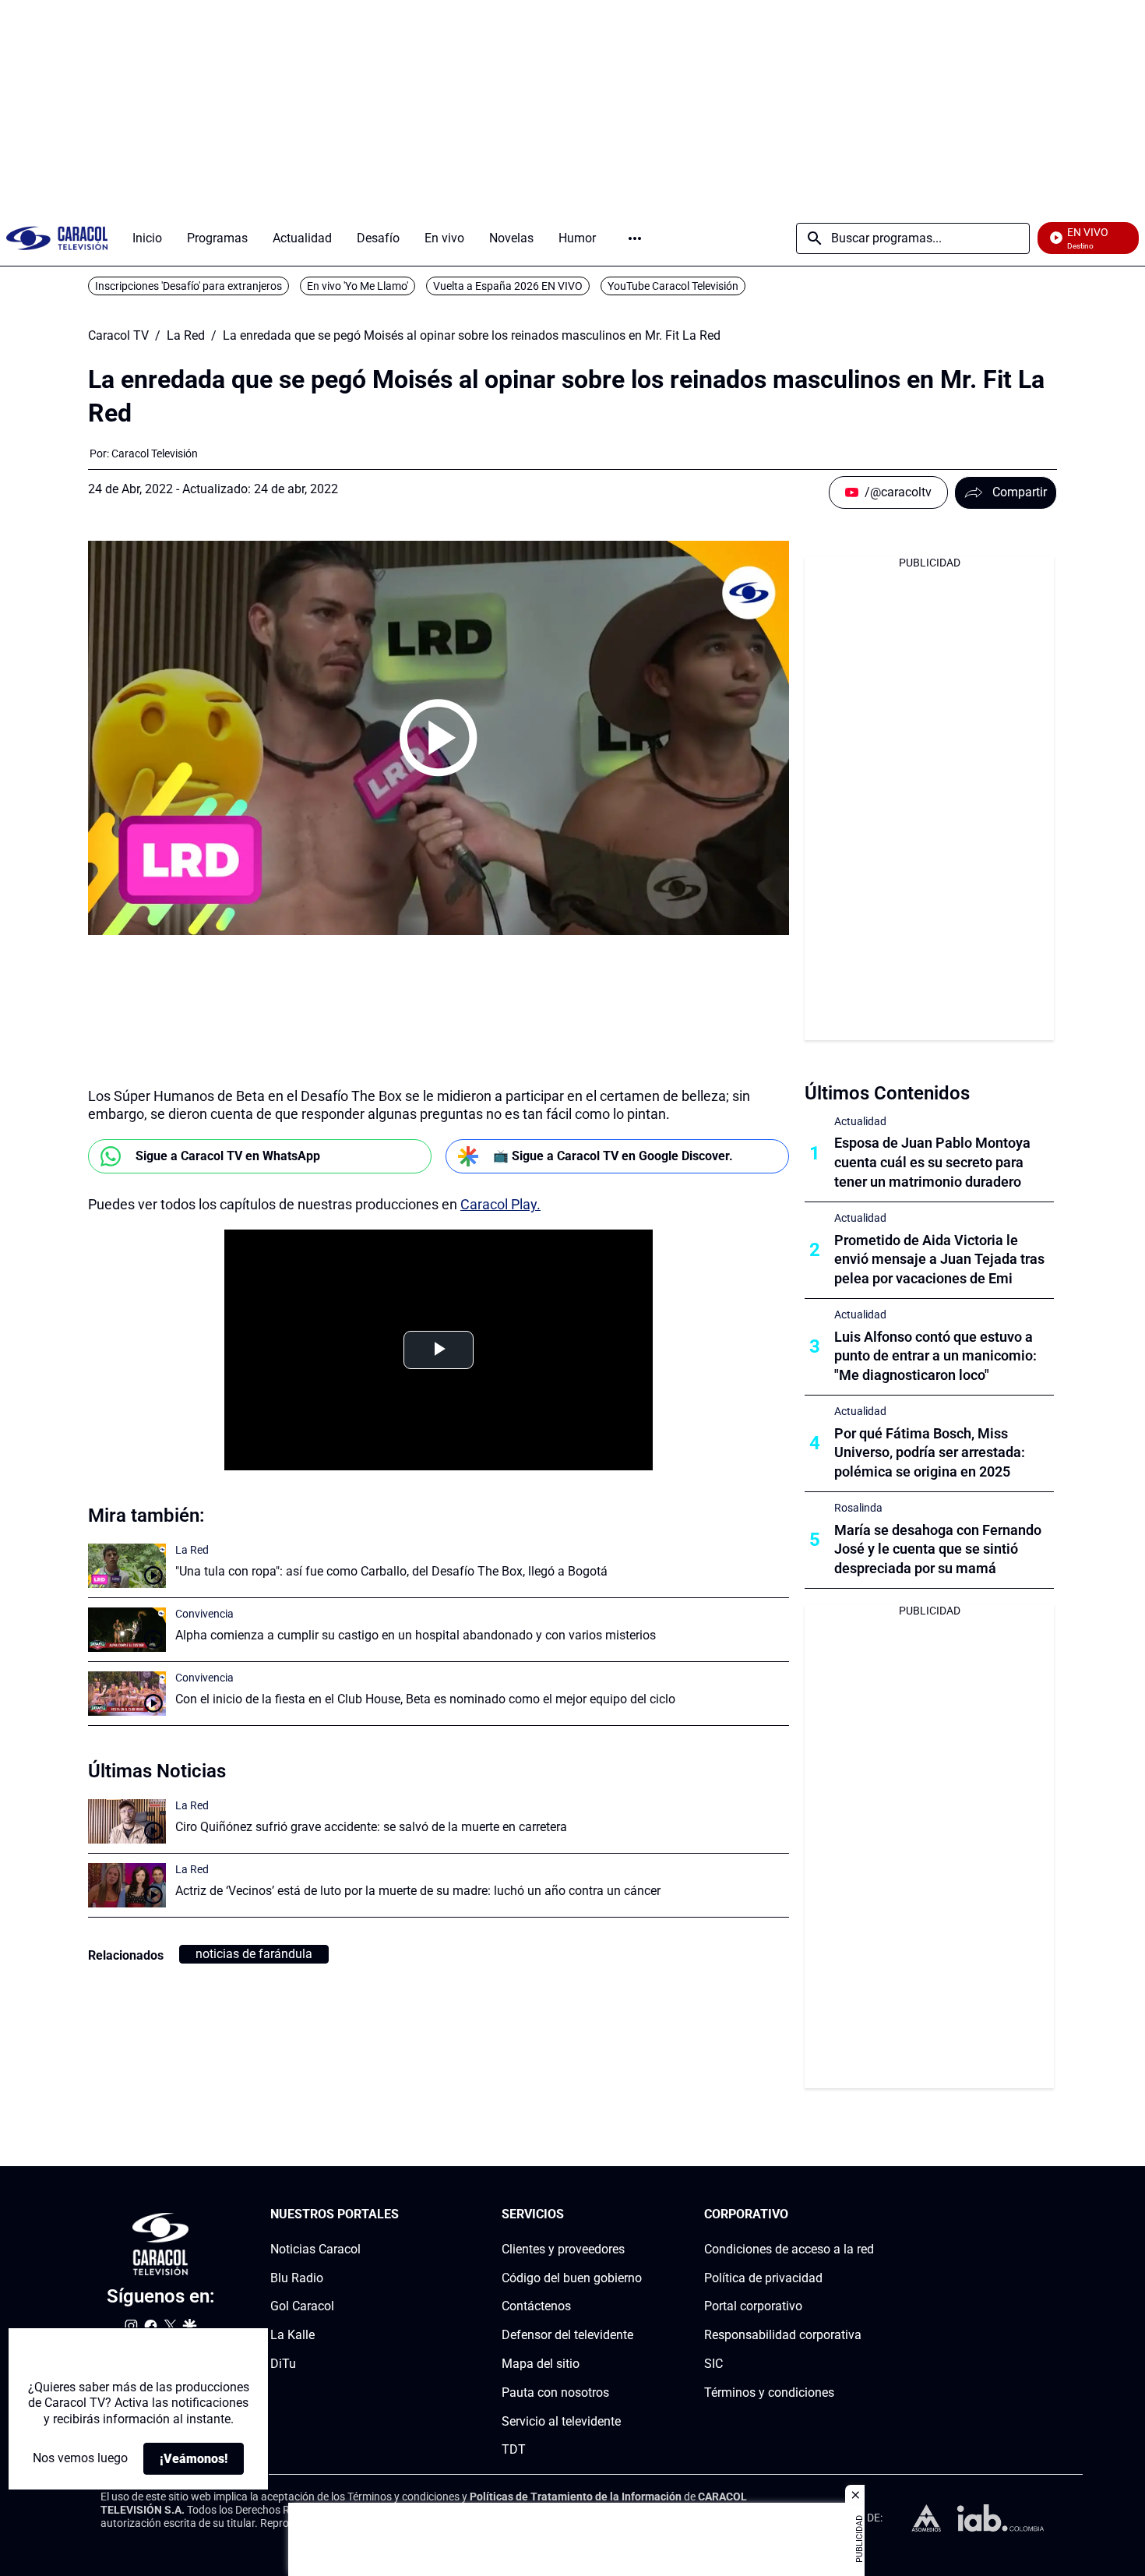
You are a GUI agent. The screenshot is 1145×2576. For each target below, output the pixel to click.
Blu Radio (297, 2277)
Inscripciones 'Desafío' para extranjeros (188, 286)
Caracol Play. (500, 1204)
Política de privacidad (763, 2277)
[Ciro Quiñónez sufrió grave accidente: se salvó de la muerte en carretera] (127, 1821)
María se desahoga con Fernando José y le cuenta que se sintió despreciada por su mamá (938, 1549)
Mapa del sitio (541, 2364)
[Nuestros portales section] (403, 2215)
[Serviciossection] (637, 2215)
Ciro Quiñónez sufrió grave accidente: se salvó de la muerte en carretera (371, 1827)
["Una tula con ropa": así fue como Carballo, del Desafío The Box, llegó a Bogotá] (127, 1566)
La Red (186, 336)
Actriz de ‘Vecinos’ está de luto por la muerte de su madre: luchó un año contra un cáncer (418, 1891)
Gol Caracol (302, 2306)
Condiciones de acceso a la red (789, 2249)
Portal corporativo (753, 2306)
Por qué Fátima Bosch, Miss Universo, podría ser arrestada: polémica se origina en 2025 (930, 1453)
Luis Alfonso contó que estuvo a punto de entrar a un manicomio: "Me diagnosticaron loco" (935, 1356)
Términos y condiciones (769, 2393)
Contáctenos (536, 2306)
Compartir (1020, 492)
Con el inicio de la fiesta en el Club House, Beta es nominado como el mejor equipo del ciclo (425, 1699)
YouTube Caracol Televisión (673, 286)
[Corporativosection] (869, 2215)
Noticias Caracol (315, 2249)
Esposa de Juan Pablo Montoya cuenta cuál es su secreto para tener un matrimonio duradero (932, 1162)
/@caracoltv (898, 492)
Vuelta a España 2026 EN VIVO (508, 286)
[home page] (57, 238)
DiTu (283, 2364)
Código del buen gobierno (572, 2277)
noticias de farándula (254, 1954)
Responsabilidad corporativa (783, 2335)
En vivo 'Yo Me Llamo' (358, 286)
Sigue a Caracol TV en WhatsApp (228, 1156)
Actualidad (860, 1121)
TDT (514, 2449)
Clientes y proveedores (563, 2249)
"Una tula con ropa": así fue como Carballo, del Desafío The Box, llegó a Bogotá (391, 1571)
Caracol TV (118, 336)
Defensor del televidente (567, 2335)
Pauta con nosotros (555, 2393)
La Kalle (292, 2335)
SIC (713, 2364)
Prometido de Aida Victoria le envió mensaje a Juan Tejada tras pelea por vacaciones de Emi (939, 1260)
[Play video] (439, 738)
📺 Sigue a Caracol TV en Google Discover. (613, 1156)
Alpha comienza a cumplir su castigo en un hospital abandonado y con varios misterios (416, 1635)
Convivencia (204, 1614)
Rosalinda (858, 1508)
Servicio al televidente (561, 2421)
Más (635, 238)
